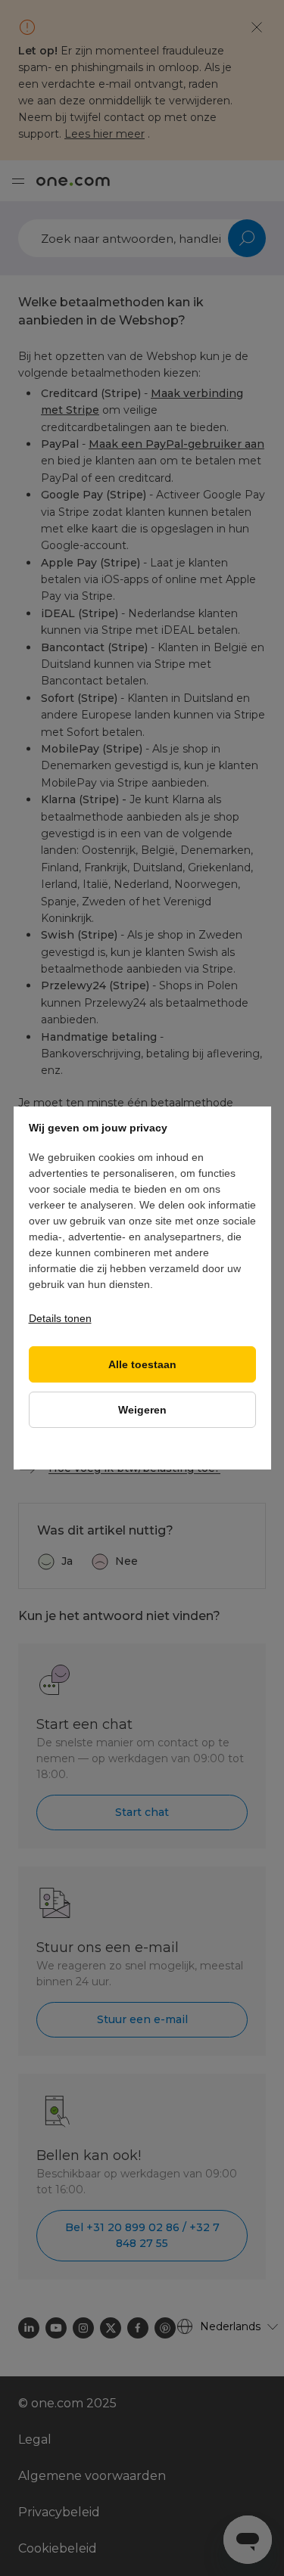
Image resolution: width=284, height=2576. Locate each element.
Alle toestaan (142, 1365)
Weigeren (142, 1410)
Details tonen (60, 1318)
